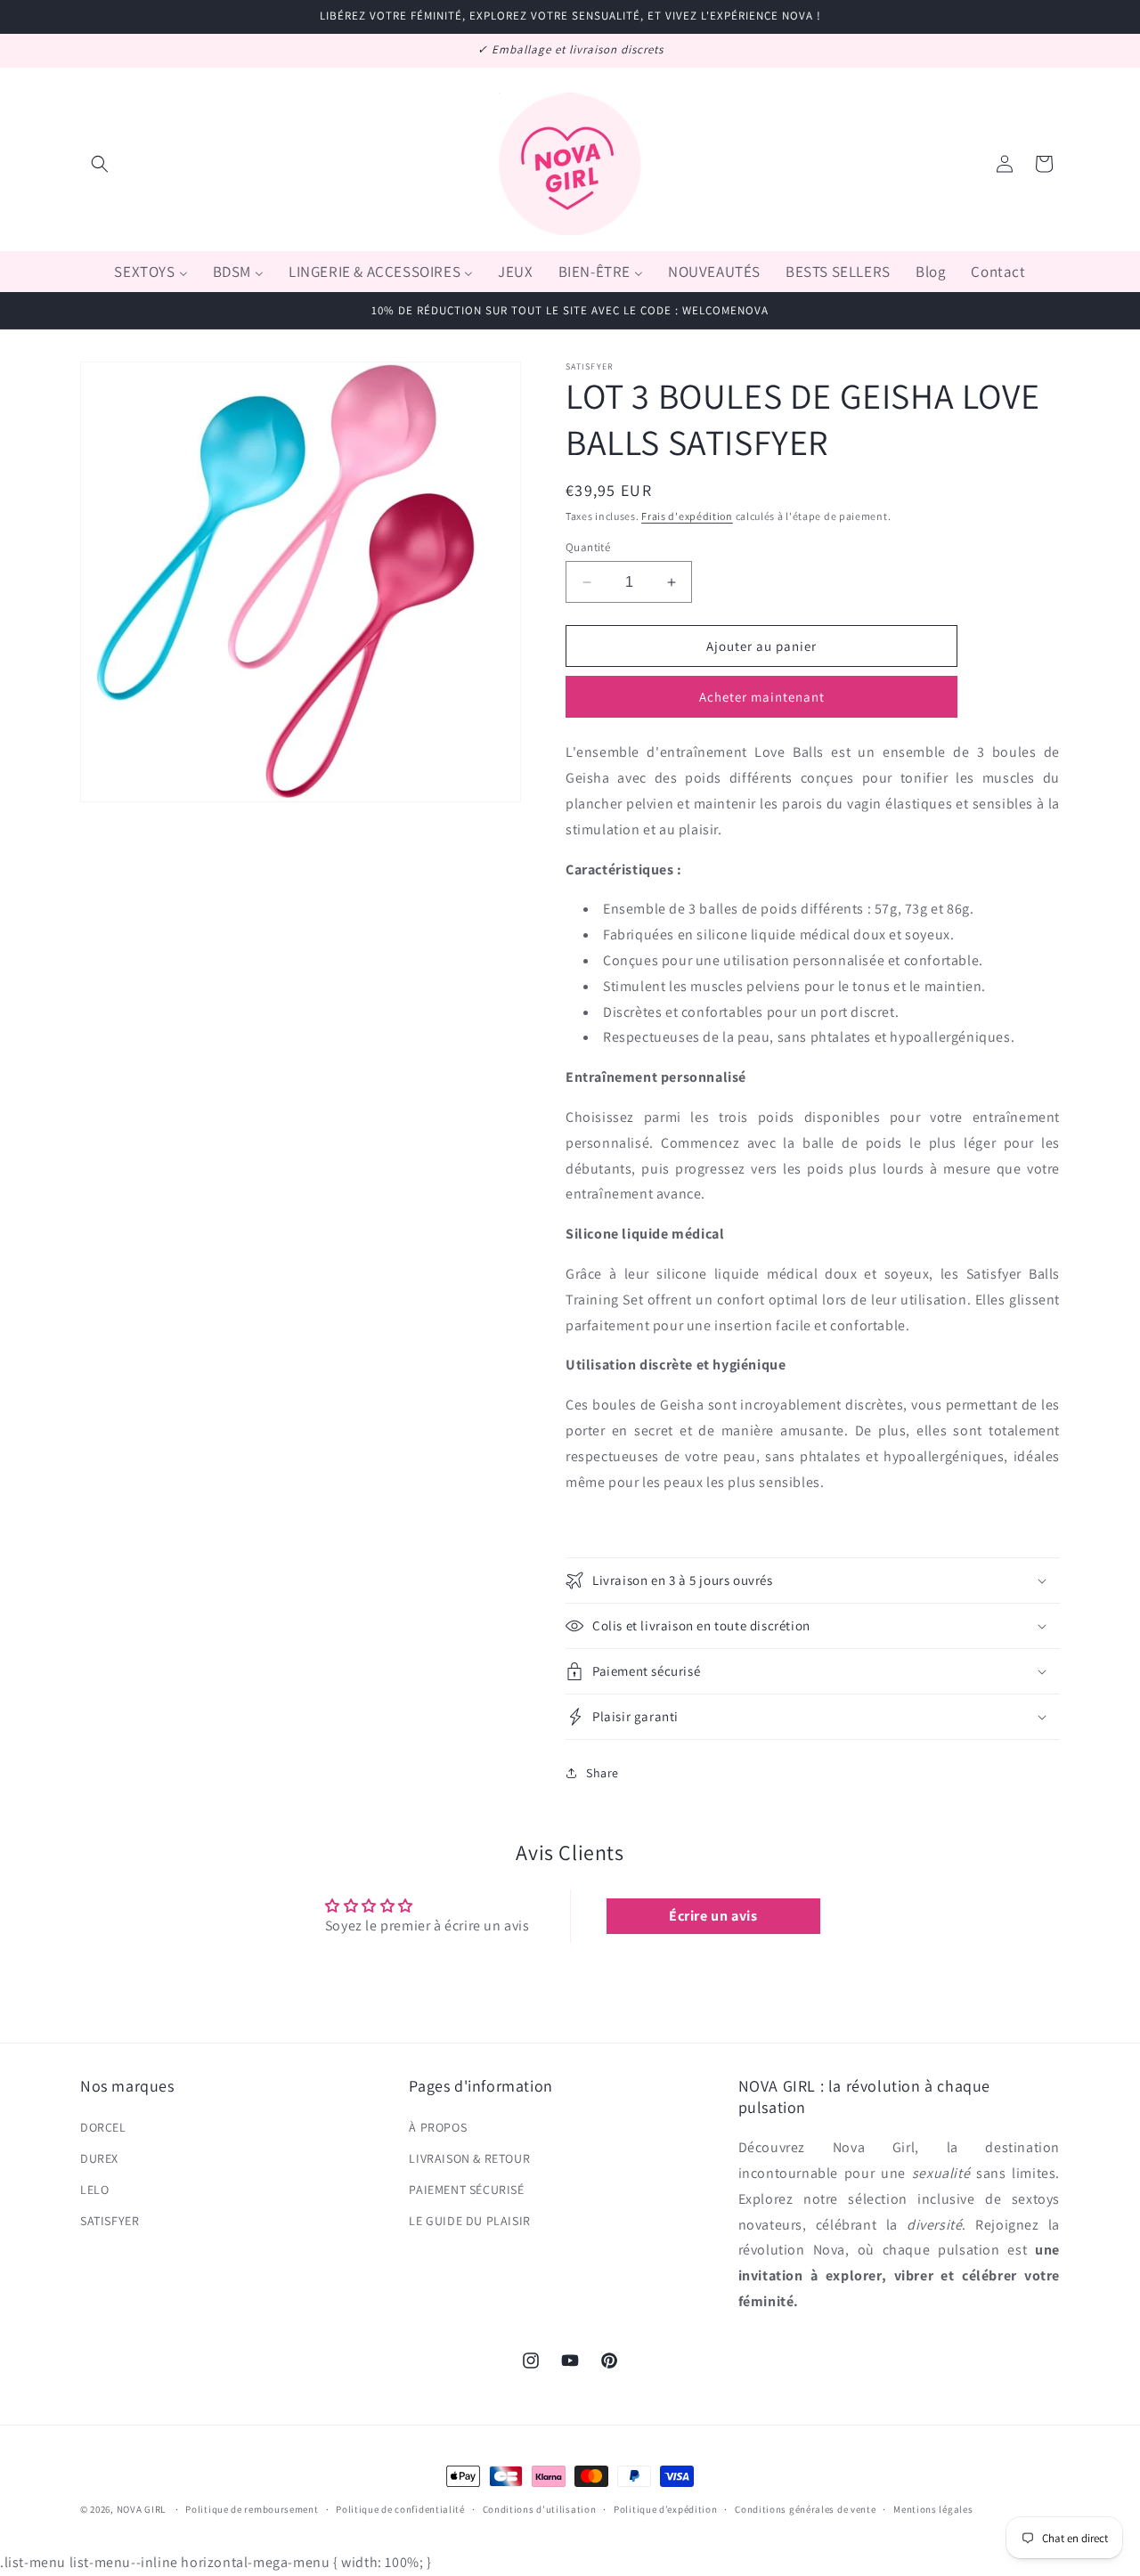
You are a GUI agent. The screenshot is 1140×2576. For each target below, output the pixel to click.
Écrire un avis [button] (713, 1916)
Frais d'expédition (687, 516)
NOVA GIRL (141, 2509)
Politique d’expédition (665, 2509)
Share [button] (603, 1773)
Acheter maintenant (762, 697)
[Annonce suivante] (1054, 51)
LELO (94, 2189)
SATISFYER (110, 2221)
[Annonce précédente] (86, 51)
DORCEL (103, 2126)
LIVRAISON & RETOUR (469, 2158)
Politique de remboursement (252, 2509)
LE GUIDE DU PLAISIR (469, 2221)
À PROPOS (438, 2126)
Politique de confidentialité (400, 2509)
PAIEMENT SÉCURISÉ (466, 2189)
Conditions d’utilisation (540, 2509)
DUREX (99, 2158)
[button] (100, 164)
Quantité (588, 547)
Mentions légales (933, 2509)
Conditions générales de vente (805, 2509)
